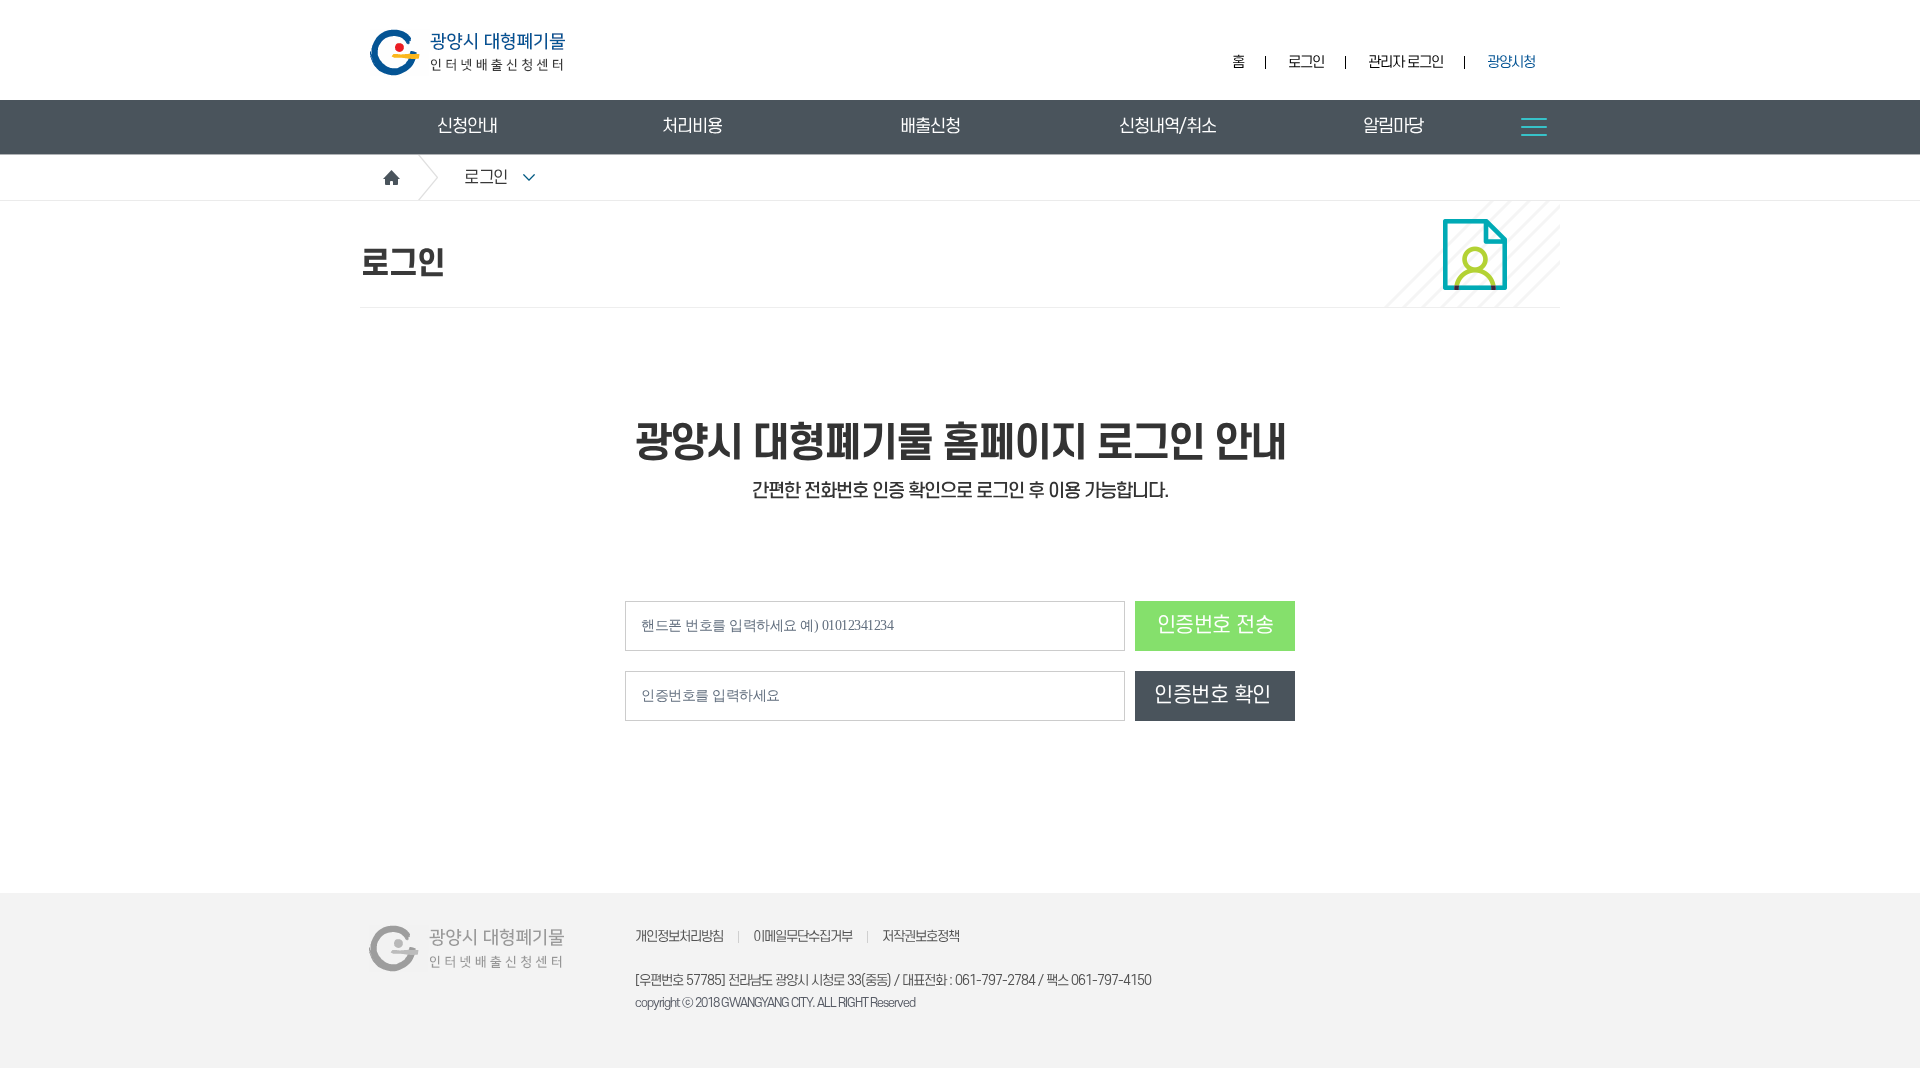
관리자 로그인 (1405, 62)
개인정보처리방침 (679, 936)
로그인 (1306, 62)
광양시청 (1511, 62)
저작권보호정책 (920, 936)
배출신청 (930, 126)
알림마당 (1393, 126)
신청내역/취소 (1167, 126)
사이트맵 (1534, 127)
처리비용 (692, 126)
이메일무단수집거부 (802, 936)
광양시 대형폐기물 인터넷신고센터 (467, 52)
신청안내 (467, 126)
